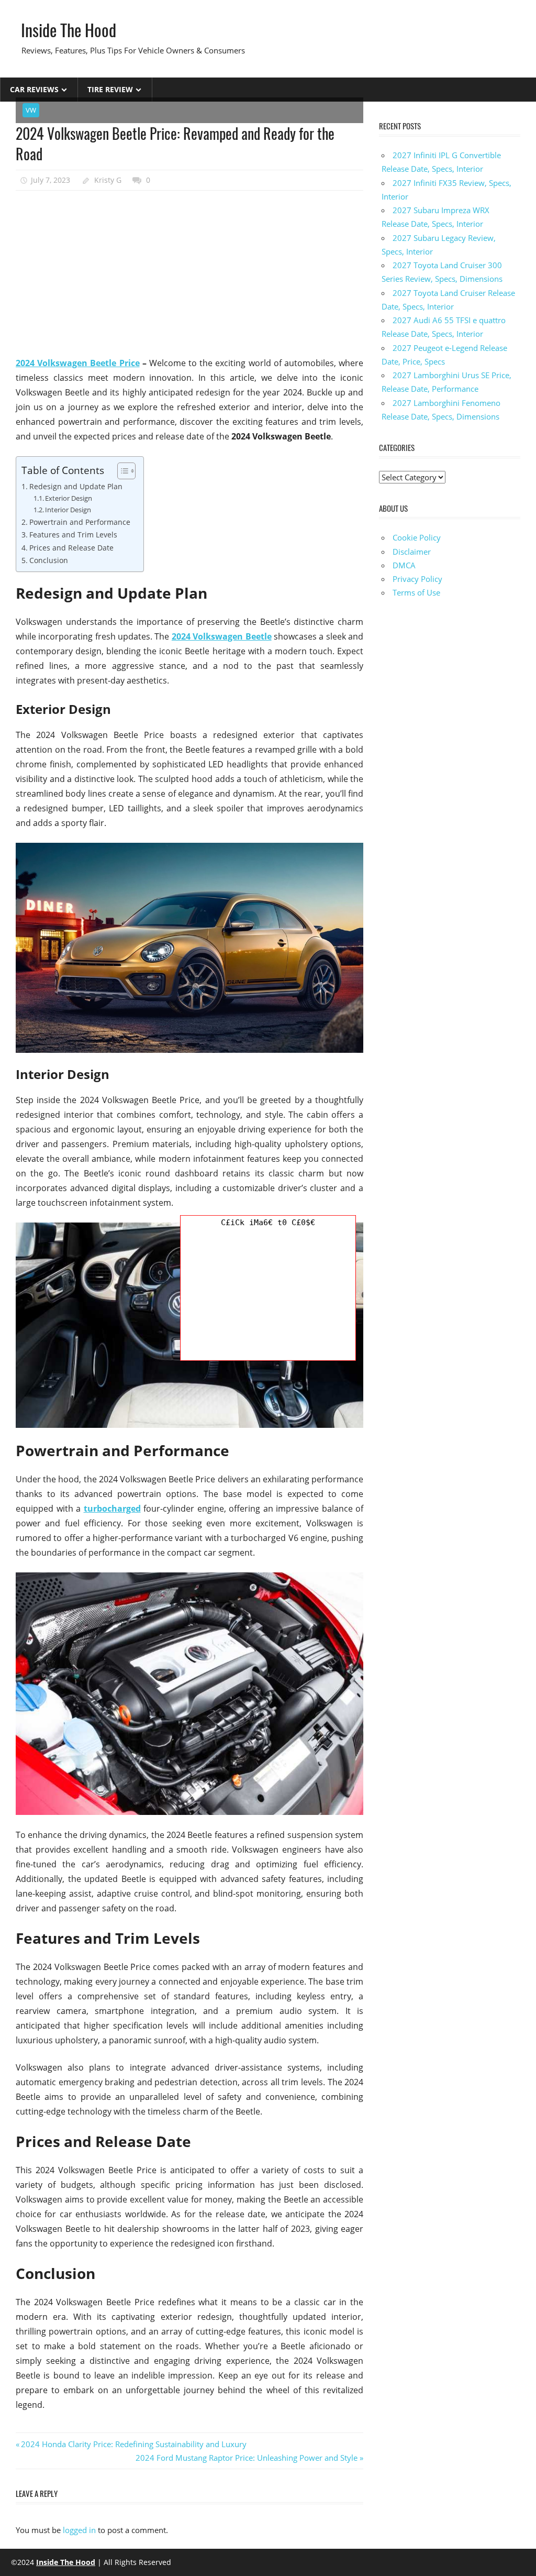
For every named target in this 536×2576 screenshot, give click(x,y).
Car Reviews (34, 89)
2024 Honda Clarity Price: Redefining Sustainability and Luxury (134, 2444)
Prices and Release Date (71, 548)
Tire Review (110, 89)
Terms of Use (416, 592)
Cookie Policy (417, 537)
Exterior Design (69, 498)
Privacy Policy (417, 579)
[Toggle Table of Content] (121, 471)
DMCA (404, 565)
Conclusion (49, 560)
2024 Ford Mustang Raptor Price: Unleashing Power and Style (247, 2458)
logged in (79, 2530)
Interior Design (68, 510)
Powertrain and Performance (80, 522)
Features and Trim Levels (73, 535)
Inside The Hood (69, 30)
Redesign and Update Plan (76, 486)
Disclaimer (412, 552)
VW (31, 110)
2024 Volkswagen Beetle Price (78, 363)
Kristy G (108, 180)
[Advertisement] (189, 274)
